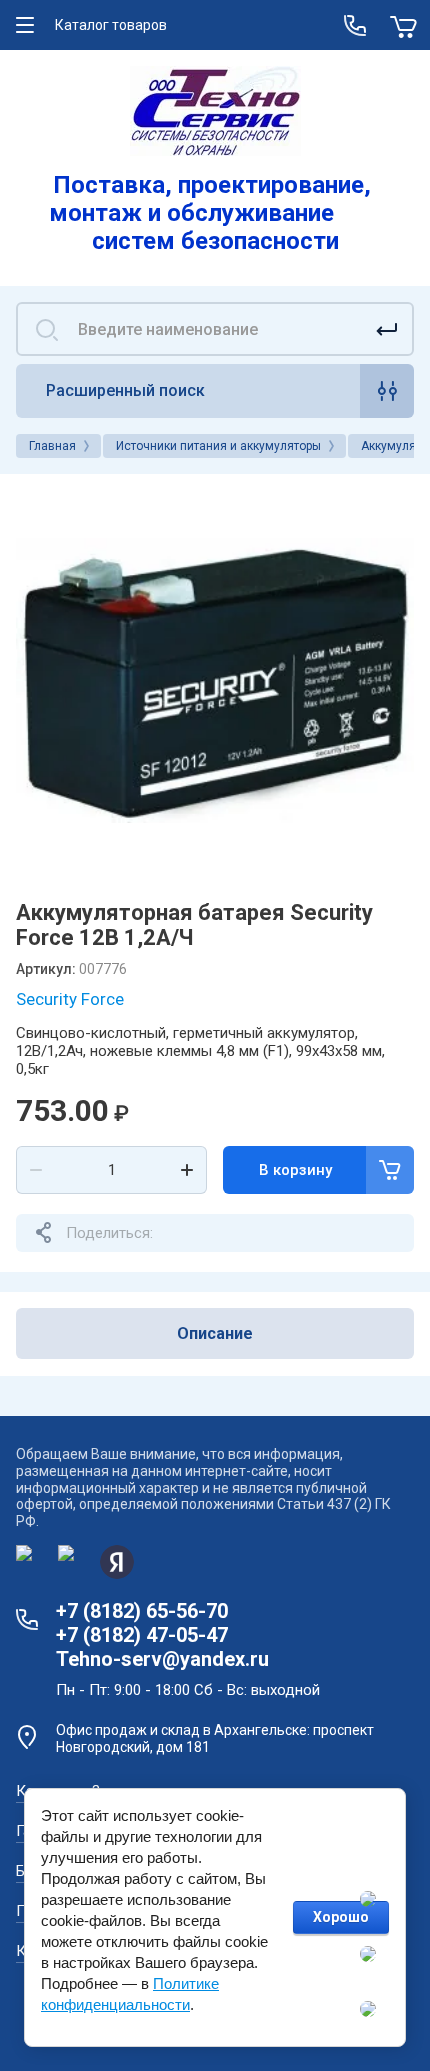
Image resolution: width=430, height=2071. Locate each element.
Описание (215, 1333)
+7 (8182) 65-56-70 (142, 1611)
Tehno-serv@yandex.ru (162, 1659)
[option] (215, 680)
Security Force (70, 999)
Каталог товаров (111, 25)
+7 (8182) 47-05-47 (142, 1635)
